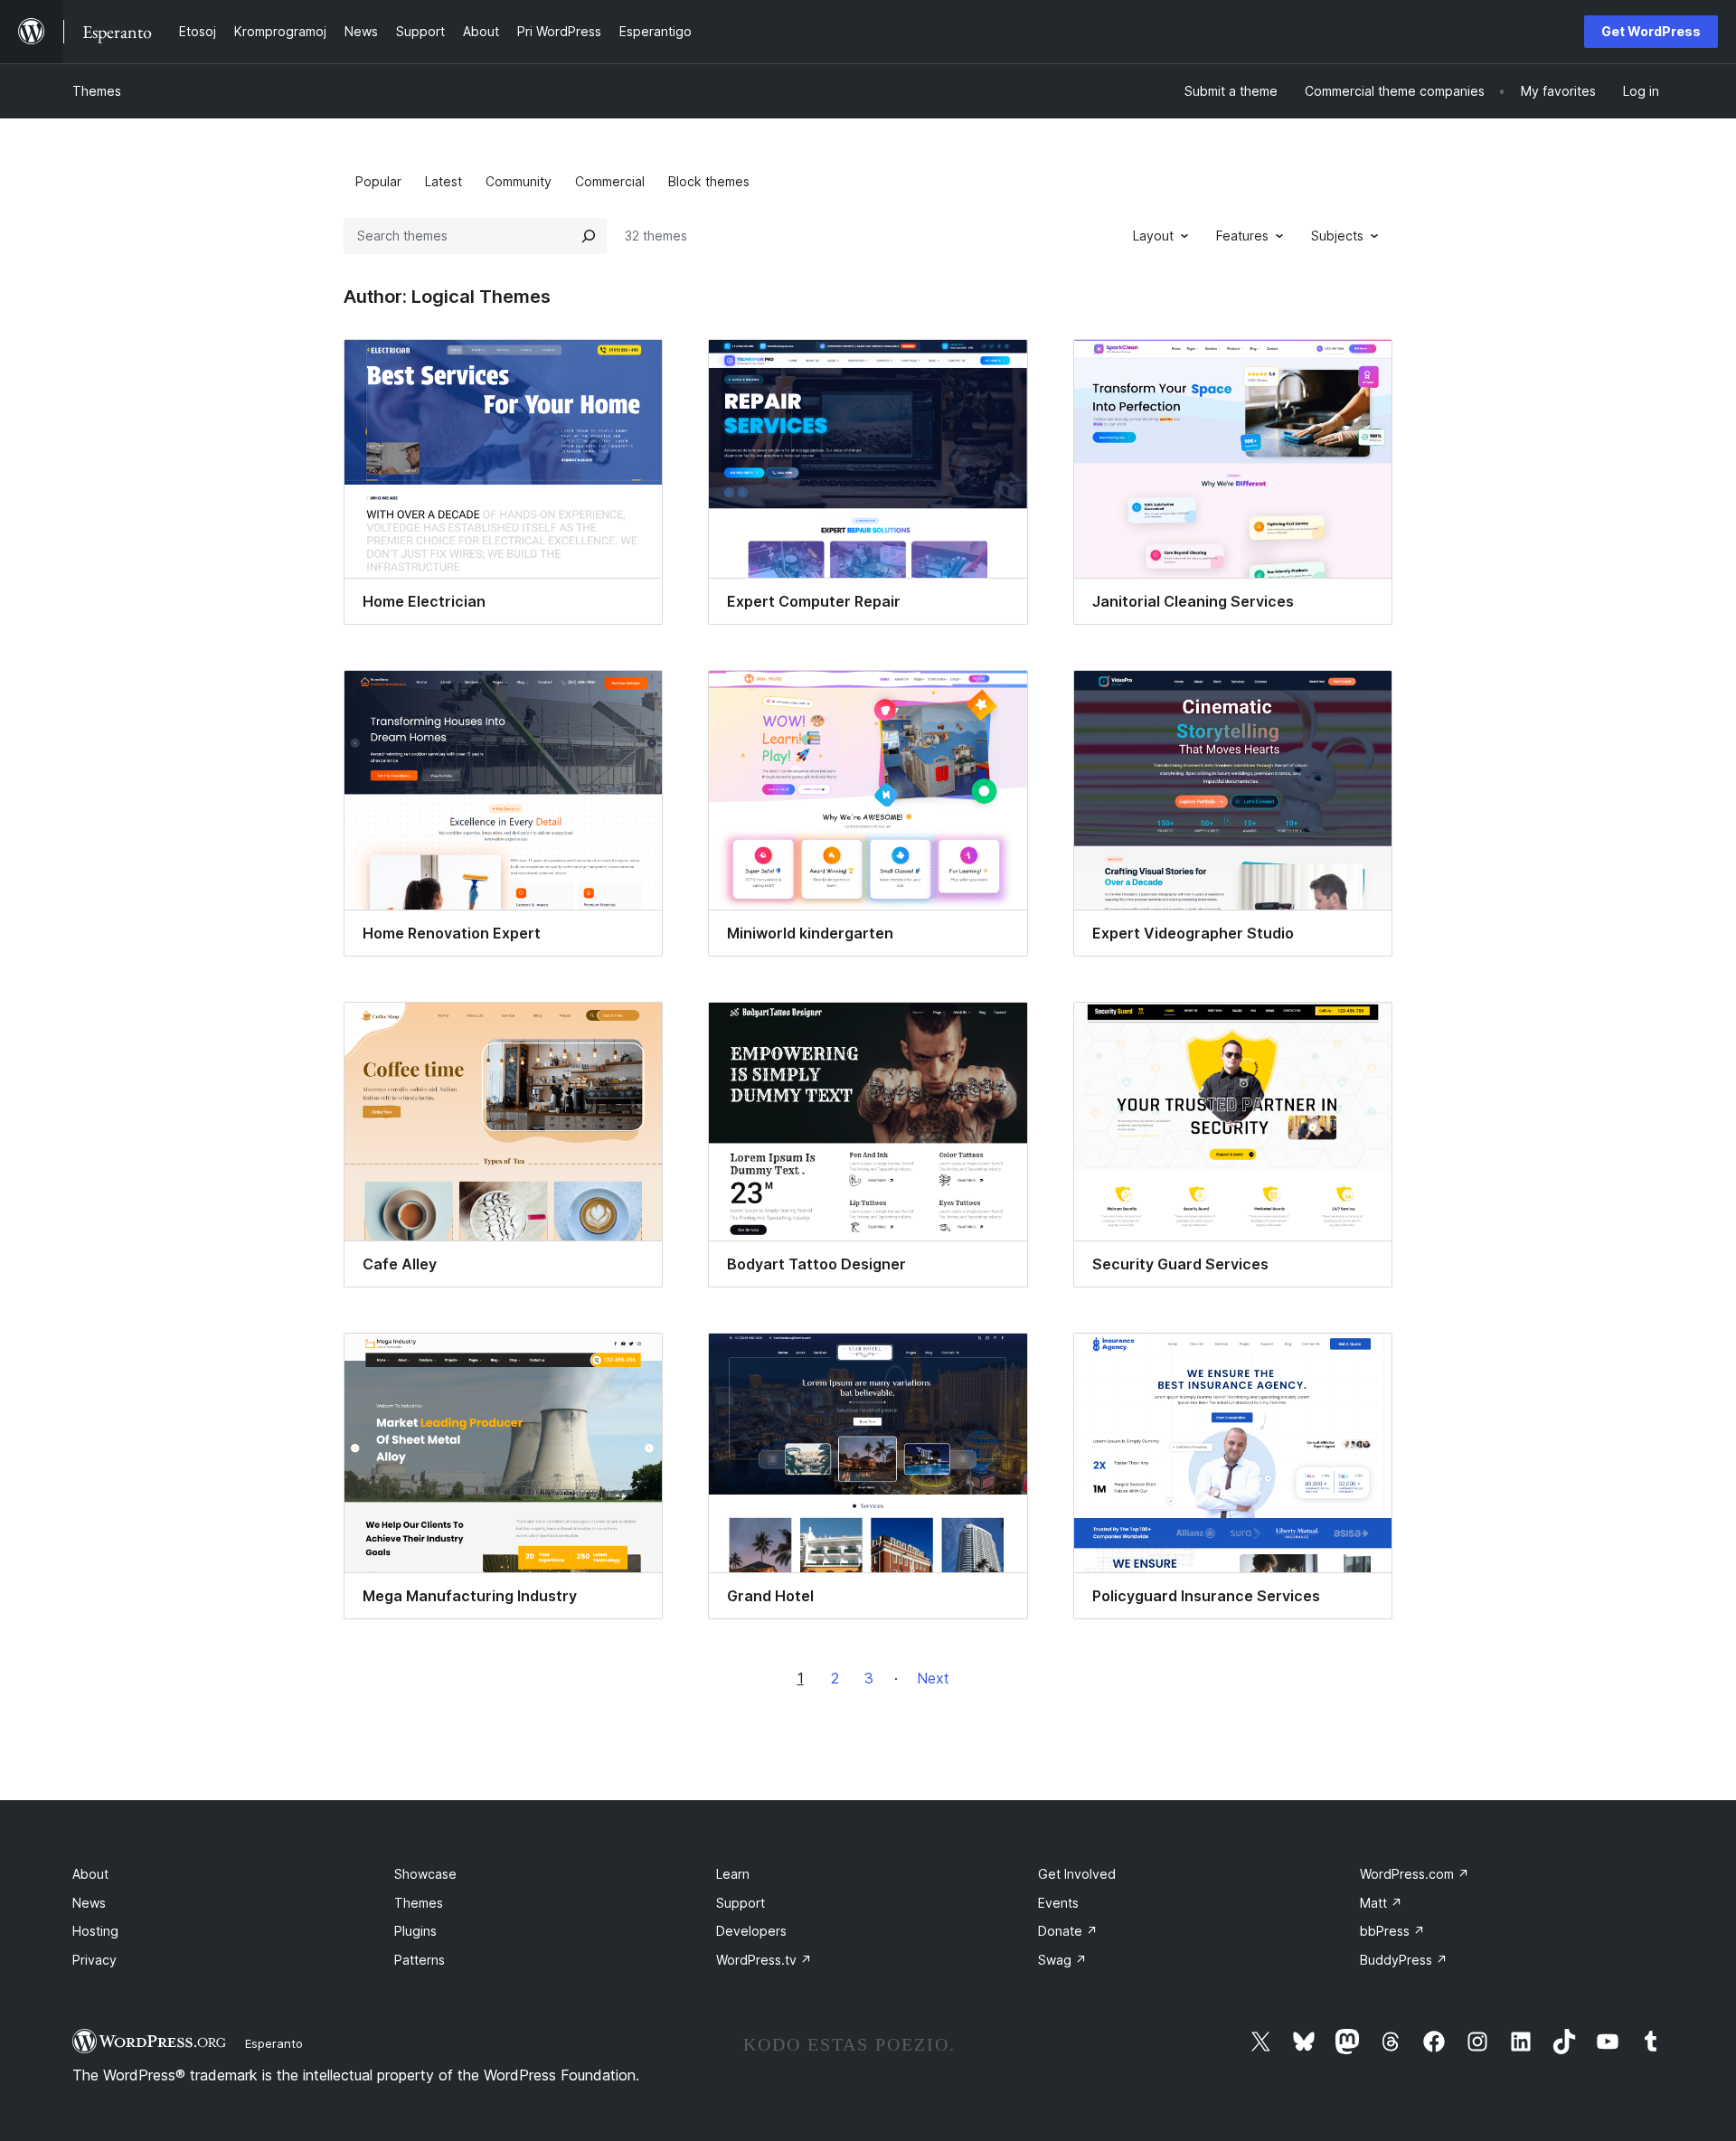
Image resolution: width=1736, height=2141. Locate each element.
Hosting (95, 1931)
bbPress (1392, 1931)
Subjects (1337, 236)
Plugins (415, 1931)
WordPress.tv (764, 1960)
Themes (97, 91)
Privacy (94, 1960)
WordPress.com (1415, 1874)
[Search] (589, 236)
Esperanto (274, 2043)
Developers (751, 1931)
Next (933, 1678)
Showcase (425, 1874)
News (89, 1903)
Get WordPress (1651, 31)
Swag (1062, 1960)
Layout (1153, 236)
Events (1058, 1903)
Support (741, 1903)
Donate (1068, 1931)
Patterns (420, 1960)
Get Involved (1077, 1874)
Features (1242, 236)
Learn (733, 1874)
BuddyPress (1404, 1960)
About (90, 1874)
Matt (1381, 1903)
